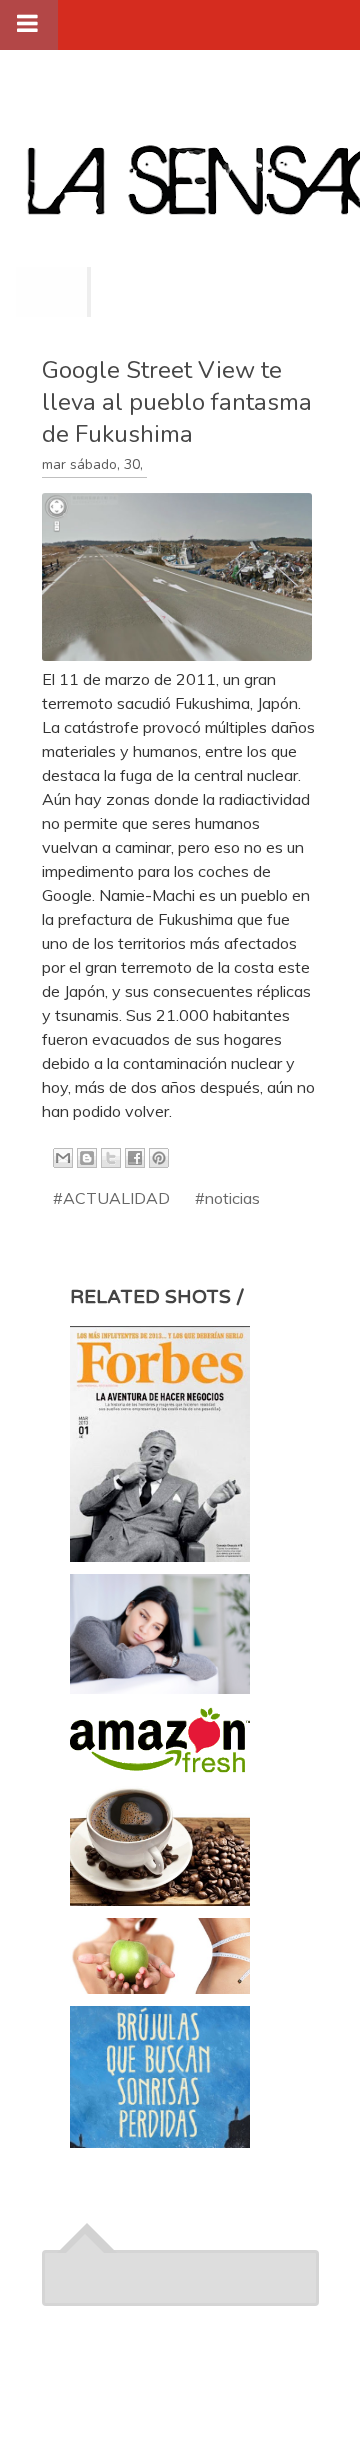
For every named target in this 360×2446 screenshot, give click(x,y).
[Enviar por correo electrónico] (63, 1158)
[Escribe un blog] (87, 1158)
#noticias (227, 1198)
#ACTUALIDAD (111, 1198)
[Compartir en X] (111, 1158)
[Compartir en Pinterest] (159, 1158)
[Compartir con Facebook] (135, 1158)
